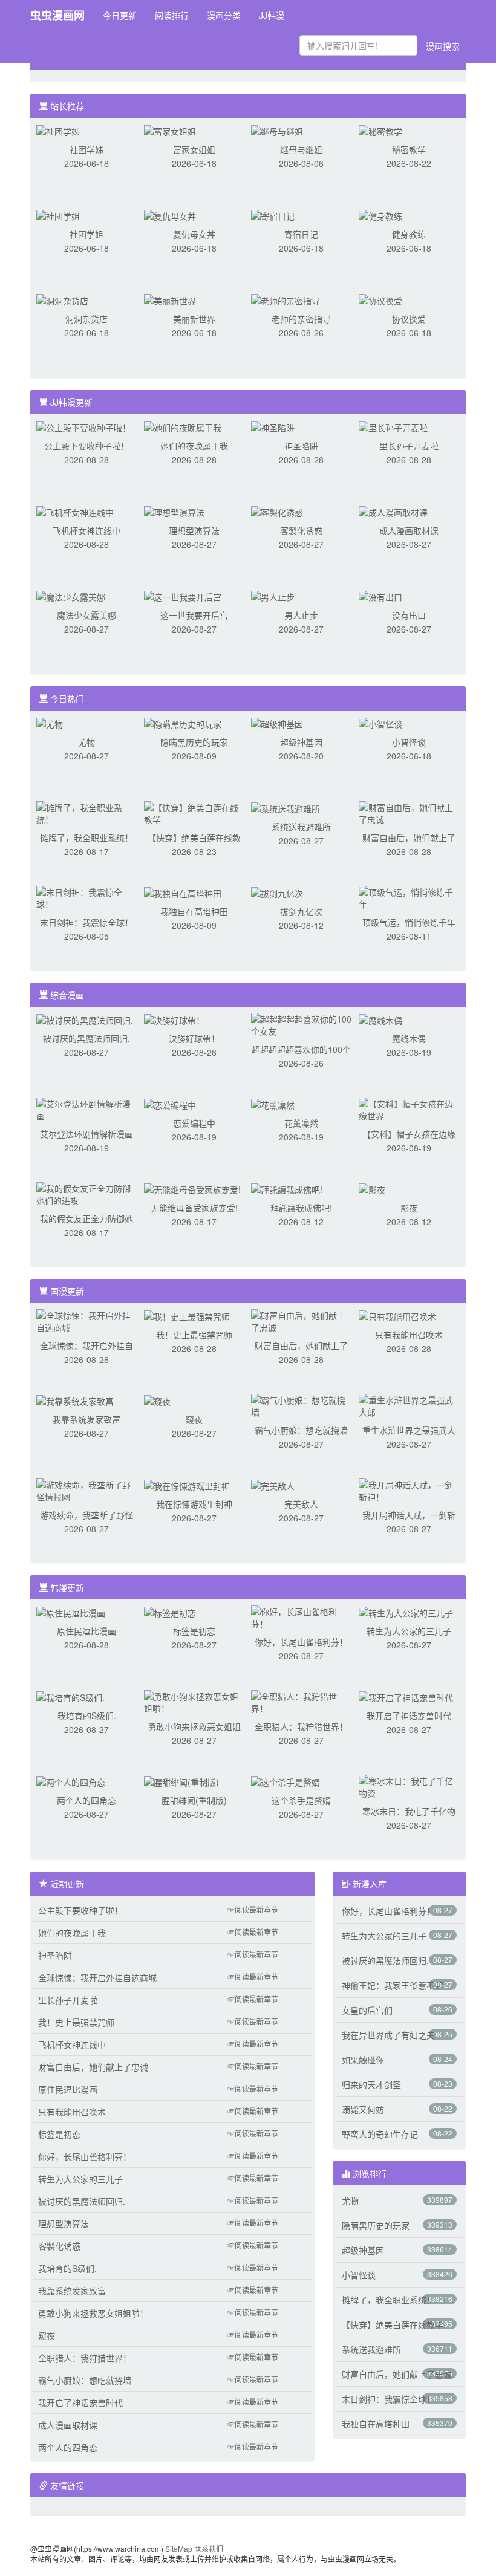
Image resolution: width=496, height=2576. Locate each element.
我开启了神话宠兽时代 (409, 1716)
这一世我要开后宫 (194, 615)
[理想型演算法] (174, 511)
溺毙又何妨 (363, 2109)
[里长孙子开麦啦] (393, 426)
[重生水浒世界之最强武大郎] (409, 1405)
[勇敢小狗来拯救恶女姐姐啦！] (194, 1701)
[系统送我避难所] (286, 807)
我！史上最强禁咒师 (194, 1335)
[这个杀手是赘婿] (286, 1781)
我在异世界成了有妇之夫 (388, 2035)
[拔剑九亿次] (277, 892)
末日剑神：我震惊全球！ (86, 922)
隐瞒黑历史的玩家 (194, 742)
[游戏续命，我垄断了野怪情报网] (86, 1489)
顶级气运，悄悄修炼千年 (409, 922)
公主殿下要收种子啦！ (86, 446)
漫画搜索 (443, 46)
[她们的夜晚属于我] (183, 426)
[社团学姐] (58, 215)
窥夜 (194, 1419)
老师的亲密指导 (301, 319)
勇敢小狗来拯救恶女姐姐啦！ (93, 2313)
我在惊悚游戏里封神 (194, 1504)
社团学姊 (86, 149)
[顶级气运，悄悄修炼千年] (409, 897)
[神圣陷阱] (273, 426)
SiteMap (179, 2548)
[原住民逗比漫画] (71, 1612)
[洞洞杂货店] (62, 299)
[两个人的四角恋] (71, 1781)
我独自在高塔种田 (194, 911)
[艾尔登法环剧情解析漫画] (86, 1108)
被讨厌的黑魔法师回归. (86, 1038)
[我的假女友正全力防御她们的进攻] (86, 1193)
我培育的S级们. (87, 1716)
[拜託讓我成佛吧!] (287, 1188)
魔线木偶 (409, 1038)
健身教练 (409, 234)
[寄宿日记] (273, 215)
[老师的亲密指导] (286, 299)
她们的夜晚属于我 (194, 446)
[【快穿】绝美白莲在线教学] (194, 812)
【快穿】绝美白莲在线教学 (393, 2324)
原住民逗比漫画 (86, 1631)
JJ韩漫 (272, 15)
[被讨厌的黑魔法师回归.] (85, 1019)
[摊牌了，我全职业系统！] (86, 812)
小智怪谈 (409, 742)
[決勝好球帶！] (174, 1019)
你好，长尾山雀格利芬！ (301, 1642)
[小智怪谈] (380, 723)
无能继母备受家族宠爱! (194, 1208)
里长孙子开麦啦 (409, 446)
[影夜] (372, 1188)
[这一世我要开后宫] (183, 596)
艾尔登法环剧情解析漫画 (86, 1134)
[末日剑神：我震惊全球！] (86, 897)
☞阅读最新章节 (253, 1909)
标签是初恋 (194, 1631)
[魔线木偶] (380, 1019)
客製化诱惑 (301, 530)
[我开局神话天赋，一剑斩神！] (409, 1489)
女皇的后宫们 (367, 2010)
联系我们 (209, 2548)
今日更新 (120, 15)
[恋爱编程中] (170, 1104)
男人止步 (301, 615)
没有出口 (409, 615)
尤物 (86, 742)
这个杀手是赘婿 (301, 1800)
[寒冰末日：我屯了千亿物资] (409, 1786)
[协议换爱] (380, 299)
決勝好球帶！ (194, 1038)
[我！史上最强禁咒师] (187, 1315)
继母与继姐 (301, 149)
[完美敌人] (273, 1485)
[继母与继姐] (277, 130)
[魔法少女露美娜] (71, 596)
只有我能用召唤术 (409, 1335)
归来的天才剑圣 (371, 2084)
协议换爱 (409, 319)
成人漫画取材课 (409, 530)
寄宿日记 (301, 234)
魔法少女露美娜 (86, 615)
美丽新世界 (194, 319)
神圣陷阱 (301, 446)
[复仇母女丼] (170, 215)
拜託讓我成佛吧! (301, 1208)
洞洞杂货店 (86, 319)
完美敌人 (301, 1504)
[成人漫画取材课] (393, 511)
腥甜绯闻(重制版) (194, 1800)
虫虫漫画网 (57, 15)
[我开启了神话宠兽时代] (406, 1696)
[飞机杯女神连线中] (75, 511)
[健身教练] (380, 215)
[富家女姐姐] (170, 130)
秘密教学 (409, 149)
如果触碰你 (363, 2060)
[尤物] (50, 723)
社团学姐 (86, 234)
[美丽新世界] (170, 299)
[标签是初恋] (170, 1612)
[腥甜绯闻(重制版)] (181, 1781)
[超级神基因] (277, 723)
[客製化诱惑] (277, 511)
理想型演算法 (194, 530)
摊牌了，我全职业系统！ (86, 838)
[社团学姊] (58, 130)
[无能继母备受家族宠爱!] (192, 1188)
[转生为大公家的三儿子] (406, 1612)
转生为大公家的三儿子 (409, 1631)
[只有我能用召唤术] (397, 1315)
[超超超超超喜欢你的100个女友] (301, 1024)
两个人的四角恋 (86, 1800)
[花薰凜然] (273, 1104)
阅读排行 (172, 15)
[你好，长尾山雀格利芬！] (301, 1616)
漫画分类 (224, 15)
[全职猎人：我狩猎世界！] (301, 1701)
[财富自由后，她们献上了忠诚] (409, 812)
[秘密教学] (380, 130)
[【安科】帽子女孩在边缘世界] (409, 1108)
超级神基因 (301, 742)
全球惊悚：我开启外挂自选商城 (97, 1977)
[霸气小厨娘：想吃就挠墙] (301, 1405)
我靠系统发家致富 (86, 1419)
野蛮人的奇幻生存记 (380, 2134)
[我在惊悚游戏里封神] (187, 1485)
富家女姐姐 (194, 149)
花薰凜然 (301, 1123)
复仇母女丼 (194, 234)
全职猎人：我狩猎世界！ (301, 1726)
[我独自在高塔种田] (183, 892)
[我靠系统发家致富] (75, 1400)
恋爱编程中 (194, 1123)
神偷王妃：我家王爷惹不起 (393, 1985)
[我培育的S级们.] (70, 1696)
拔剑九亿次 (301, 911)
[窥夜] (157, 1400)
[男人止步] (273, 596)
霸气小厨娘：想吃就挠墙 (301, 1430)
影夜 (409, 1208)
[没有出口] (380, 596)
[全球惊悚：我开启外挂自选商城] (86, 1320)
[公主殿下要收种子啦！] (83, 426)
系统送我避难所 (301, 827)
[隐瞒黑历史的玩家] (183, 723)
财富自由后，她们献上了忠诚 (93, 2067)
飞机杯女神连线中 (86, 530)
